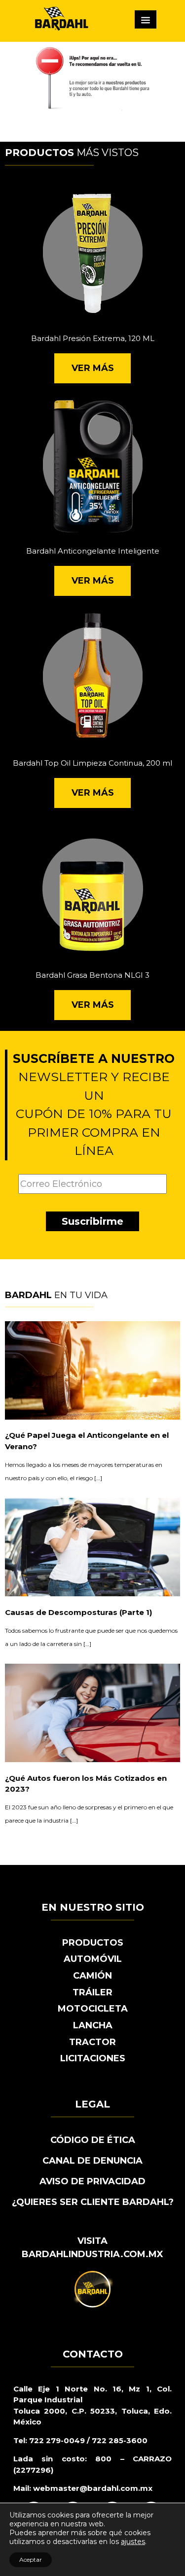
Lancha (93, 2025)
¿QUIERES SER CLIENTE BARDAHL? (93, 2202)
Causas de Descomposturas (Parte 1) (78, 1612)
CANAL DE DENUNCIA (92, 2161)
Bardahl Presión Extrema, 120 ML (93, 338)
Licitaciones (93, 2058)
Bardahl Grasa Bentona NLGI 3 (92, 975)
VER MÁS (93, 368)
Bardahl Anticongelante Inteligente (93, 551)
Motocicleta (93, 2009)
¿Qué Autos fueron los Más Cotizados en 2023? (86, 1784)
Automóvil (93, 1959)
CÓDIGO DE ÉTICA (93, 2140)
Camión (92, 1976)
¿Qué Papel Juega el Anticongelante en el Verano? (87, 1441)
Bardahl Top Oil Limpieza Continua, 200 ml (92, 763)
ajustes (133, 2542)
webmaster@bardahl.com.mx (92, 2488)
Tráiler (92, 1992)
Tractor (92, 2042)
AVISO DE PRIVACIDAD (92, 2181)
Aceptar (31, 2560)
